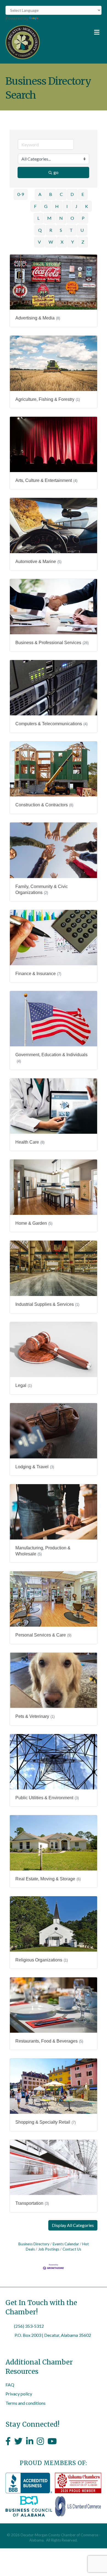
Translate (48, 18)
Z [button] (83, 242)
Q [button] (40, 230)
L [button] (38, 218)
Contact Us (72, 2249)
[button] (73, 2225)
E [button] (83, 194)
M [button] (49, 218)
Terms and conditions (26, 2403)
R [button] (51, 230)
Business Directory (34, 2244)
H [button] (57, 206)
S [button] (61, 230)
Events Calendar (66, 2244)
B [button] (51, 194)
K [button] (87, 206)
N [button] (61, 218)
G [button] (46, 206)
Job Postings (49, 2249)
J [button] (76, 206)
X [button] (62, 242)
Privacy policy (19, 2394)
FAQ (10, 2385)
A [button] (40, 194)
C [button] (61, 194)
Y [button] (72, 242)
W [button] (51, 242)
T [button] (71, 230)
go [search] (56, 172)
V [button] (39, 242)
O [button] (72, 218)
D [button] (72, 194)
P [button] (83, 218)
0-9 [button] (21, 194)
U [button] (82, 230)
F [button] (35, 206)
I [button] (67, 206)
